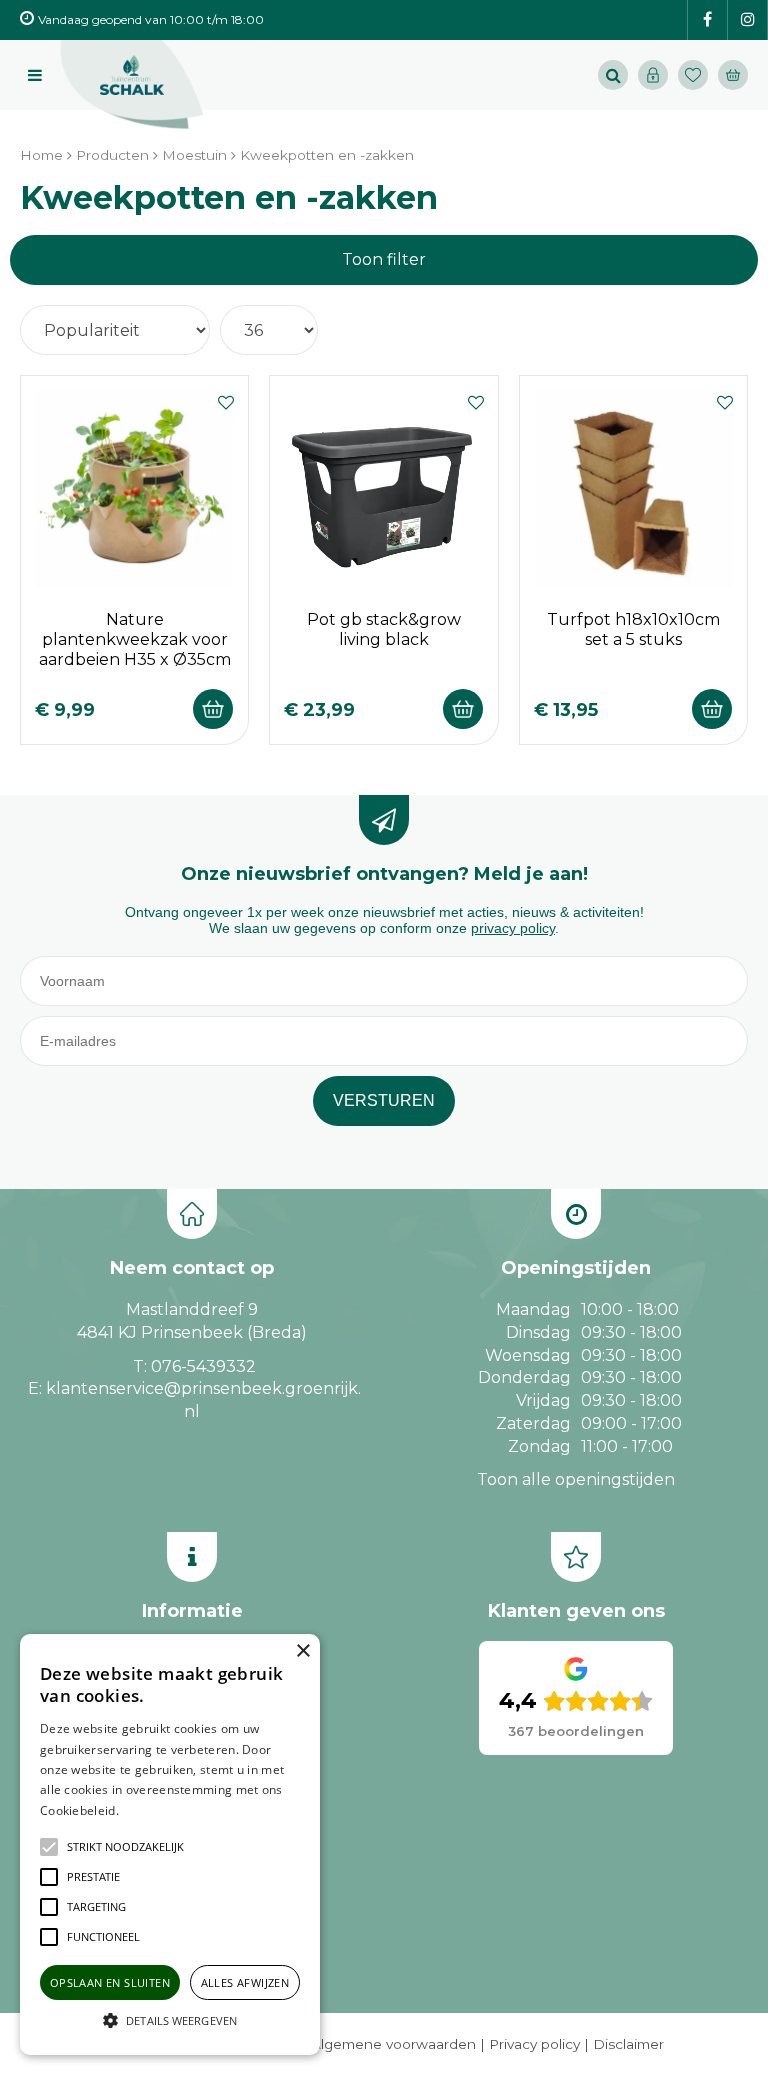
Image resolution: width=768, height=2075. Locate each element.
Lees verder (153, 1810)
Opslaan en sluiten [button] (110, 1982)
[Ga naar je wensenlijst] (698, 75)
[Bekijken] (733, 75)
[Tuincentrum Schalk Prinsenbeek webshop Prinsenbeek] (132, 85)
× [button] (302, 1651)
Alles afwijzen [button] (245, 1982)
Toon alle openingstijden (576, 1479)
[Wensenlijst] (693, 75)
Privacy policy (534, 2044)
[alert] (170, 1844)
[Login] (653, 75)
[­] (707, 20)
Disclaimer (628, 2044)
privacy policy (513, 928)
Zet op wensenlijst (226, 400)
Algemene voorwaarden (393, 2044)
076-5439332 (203, 1366)
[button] (125, 1847)
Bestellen (213, 709)
